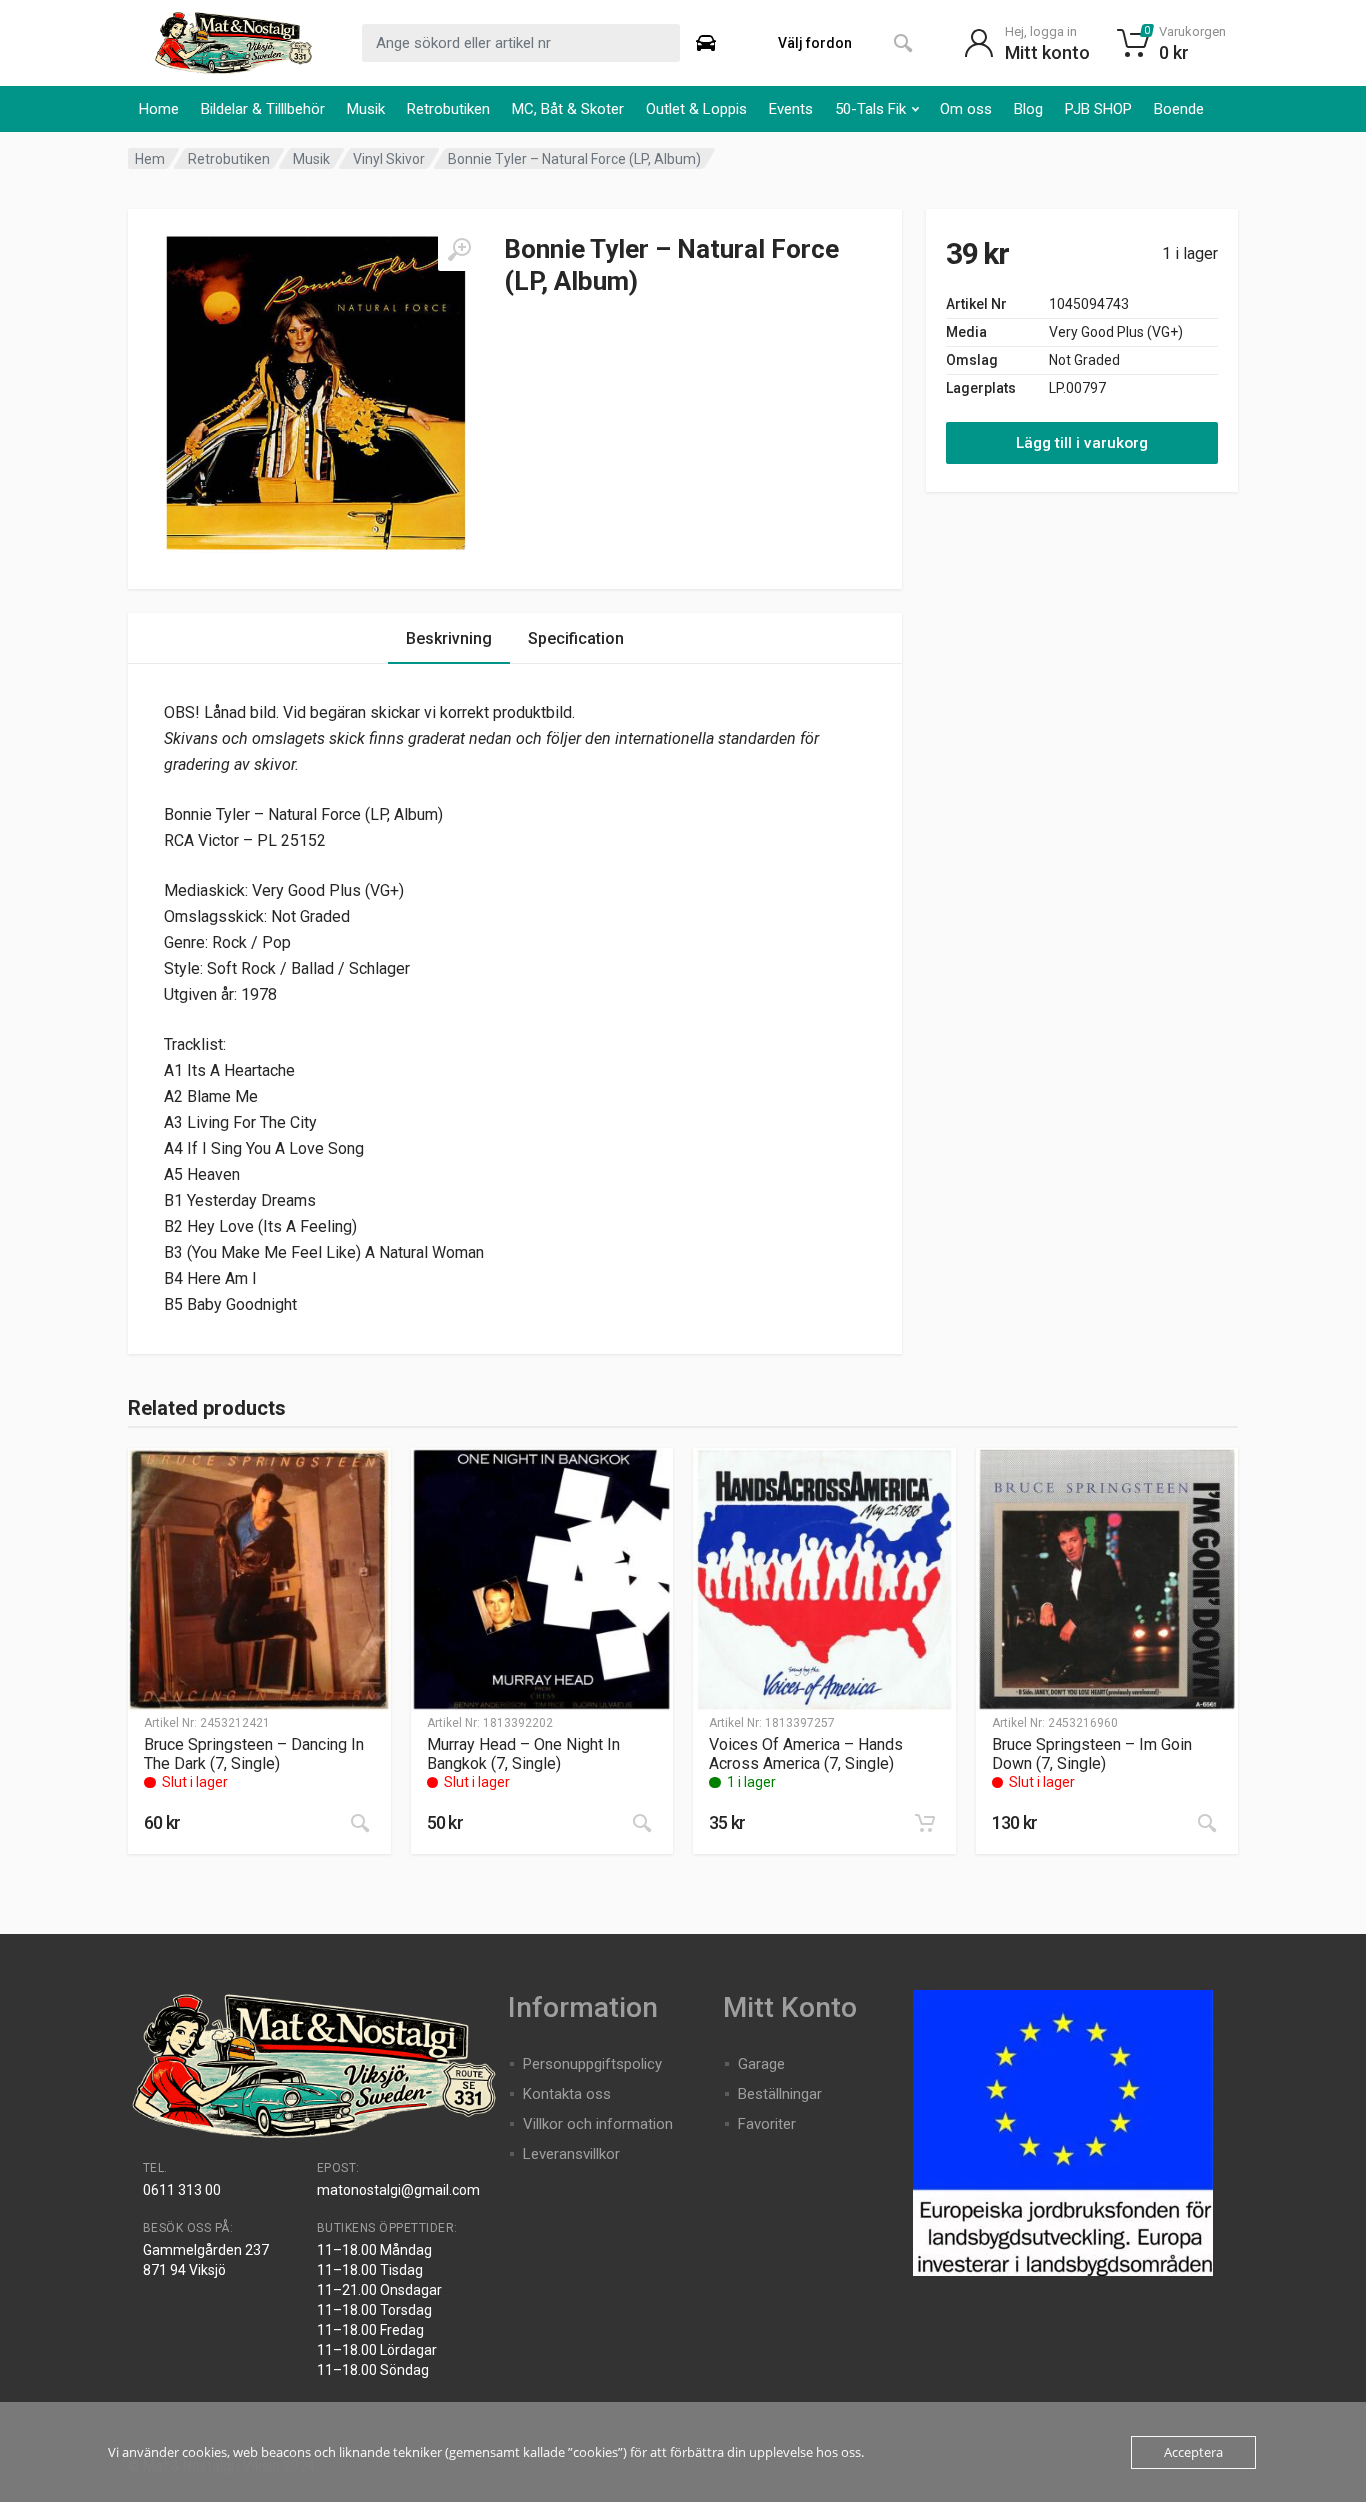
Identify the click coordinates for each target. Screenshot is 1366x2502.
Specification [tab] (576, 638)
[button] (925, 1823)
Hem (150, 159)
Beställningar (780, 2094)
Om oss (966, 109)
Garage (761, 2064)
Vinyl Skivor (389, 159)
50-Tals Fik (870, 109)
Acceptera (1193, 2452)
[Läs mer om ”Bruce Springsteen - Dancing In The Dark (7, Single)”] (360, 1823)
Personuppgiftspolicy (592, 2064)
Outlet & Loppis (696, 109)
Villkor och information (598, 2124)
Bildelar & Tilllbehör (263, 109)
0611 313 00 (182, 2190)
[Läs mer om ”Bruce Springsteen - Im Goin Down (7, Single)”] (1207, 1823)
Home (159, 109)
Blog (1028, 109)
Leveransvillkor (571, 2154)
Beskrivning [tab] (449, 638)
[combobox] (521, 43)
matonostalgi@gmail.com (398, 2190)
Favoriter (767, 2124)
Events (791, 109)
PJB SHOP (1098, 109)
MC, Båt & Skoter (568, 109)
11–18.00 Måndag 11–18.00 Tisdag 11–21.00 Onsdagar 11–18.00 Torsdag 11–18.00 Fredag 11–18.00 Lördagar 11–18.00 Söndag (379, 2310)
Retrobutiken (448, 109)
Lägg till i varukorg (1082, 443)
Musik (366, 109)
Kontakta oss (567, 2094)
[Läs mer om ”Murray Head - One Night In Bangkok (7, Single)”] (642, 1823)
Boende (1179, 109)
